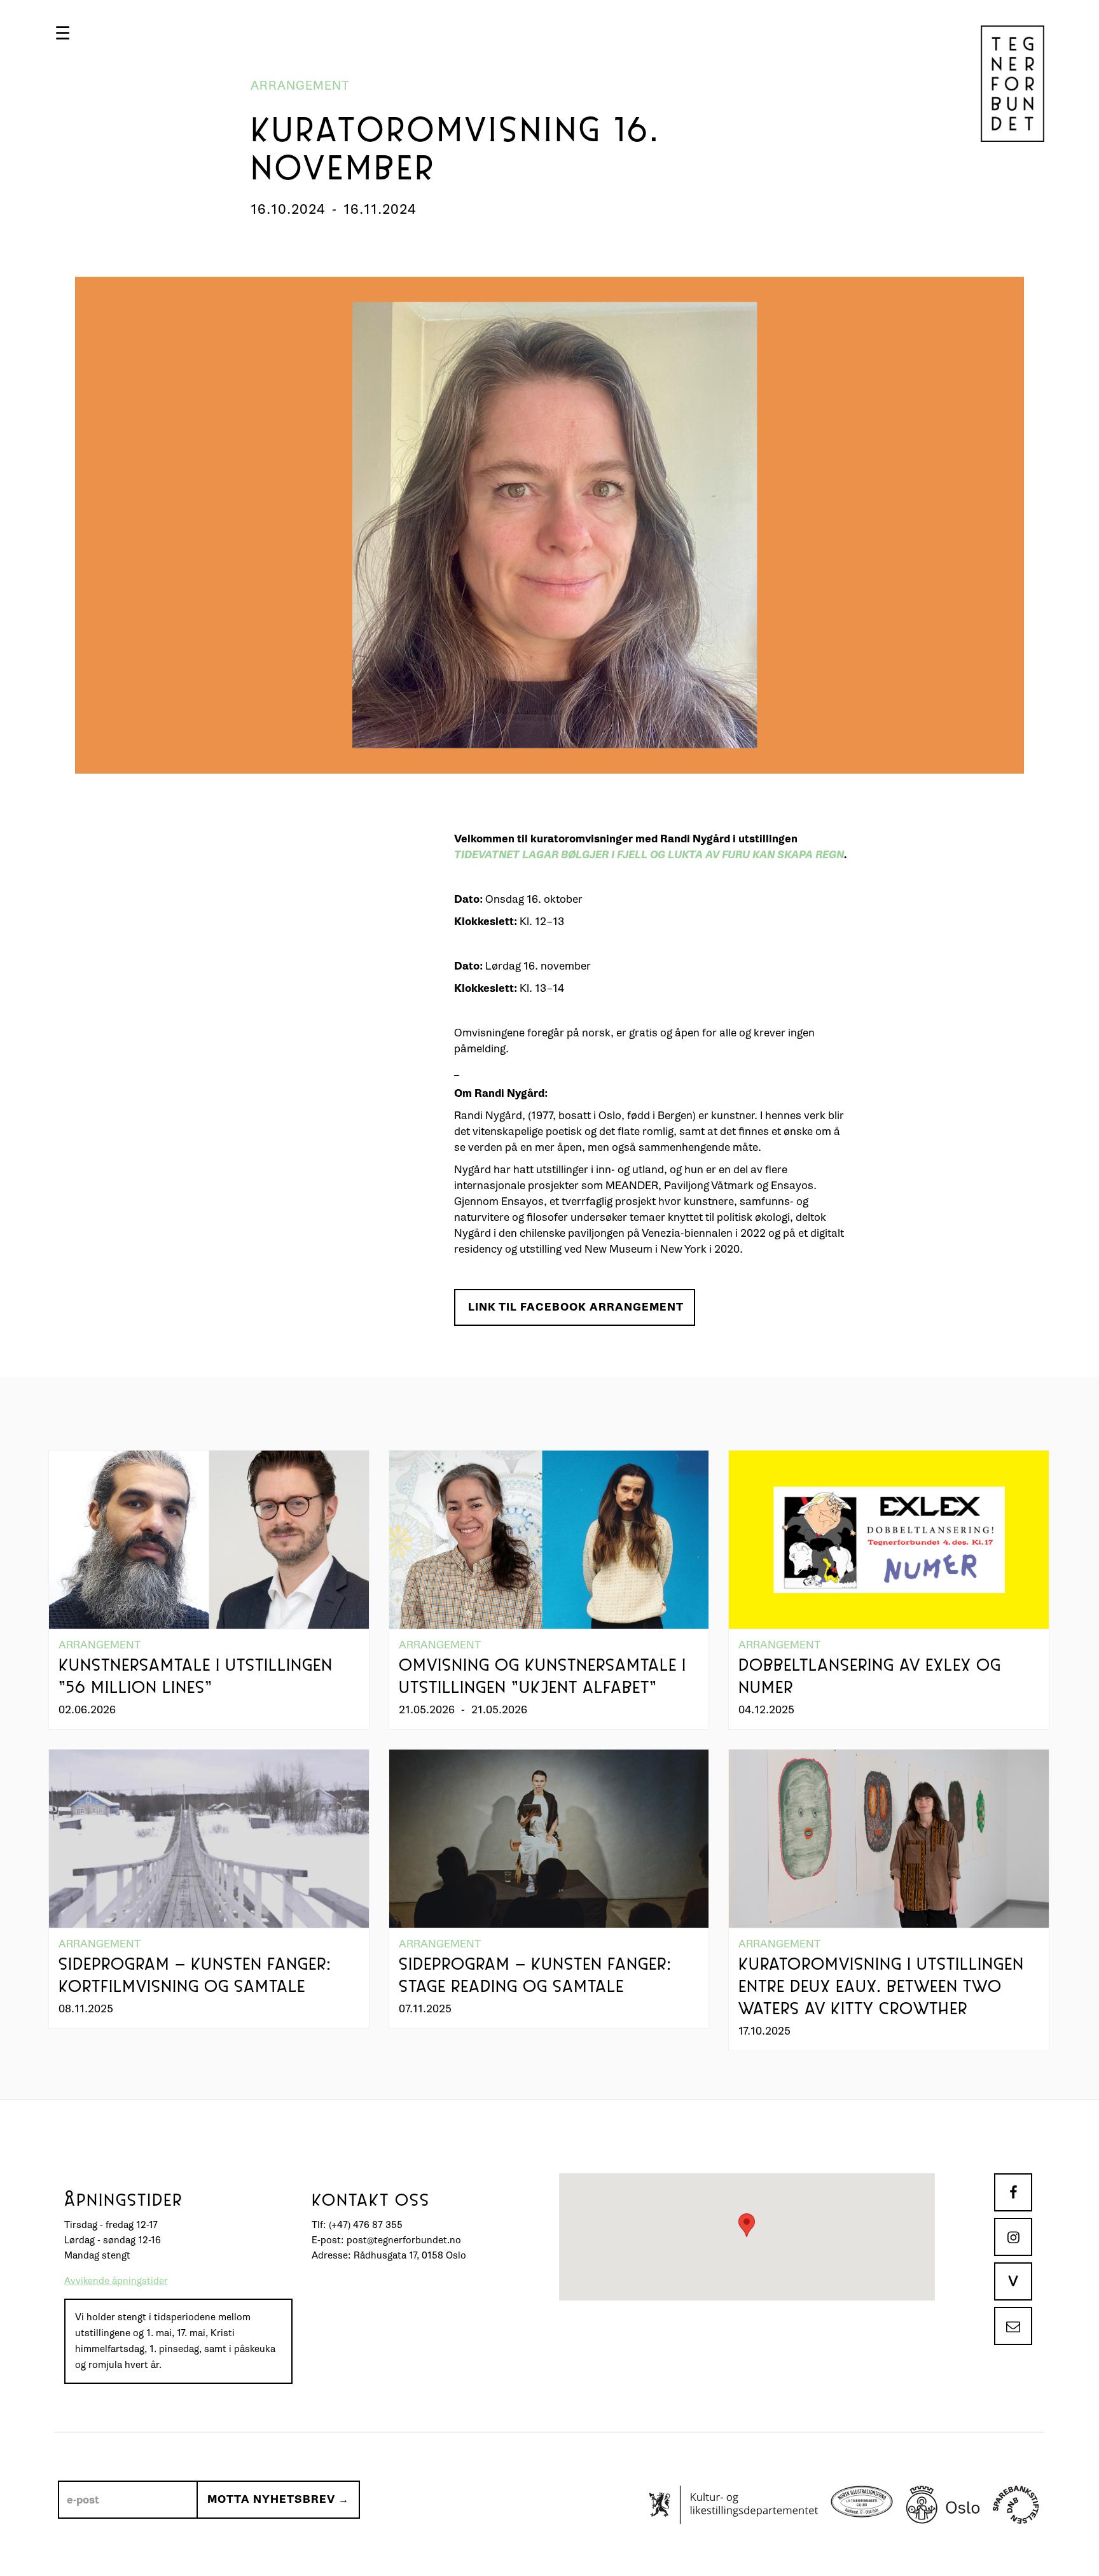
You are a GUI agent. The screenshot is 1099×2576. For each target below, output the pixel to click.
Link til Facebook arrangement (576, 1307)
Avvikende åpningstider (116, 2281)
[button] (63, 33)
